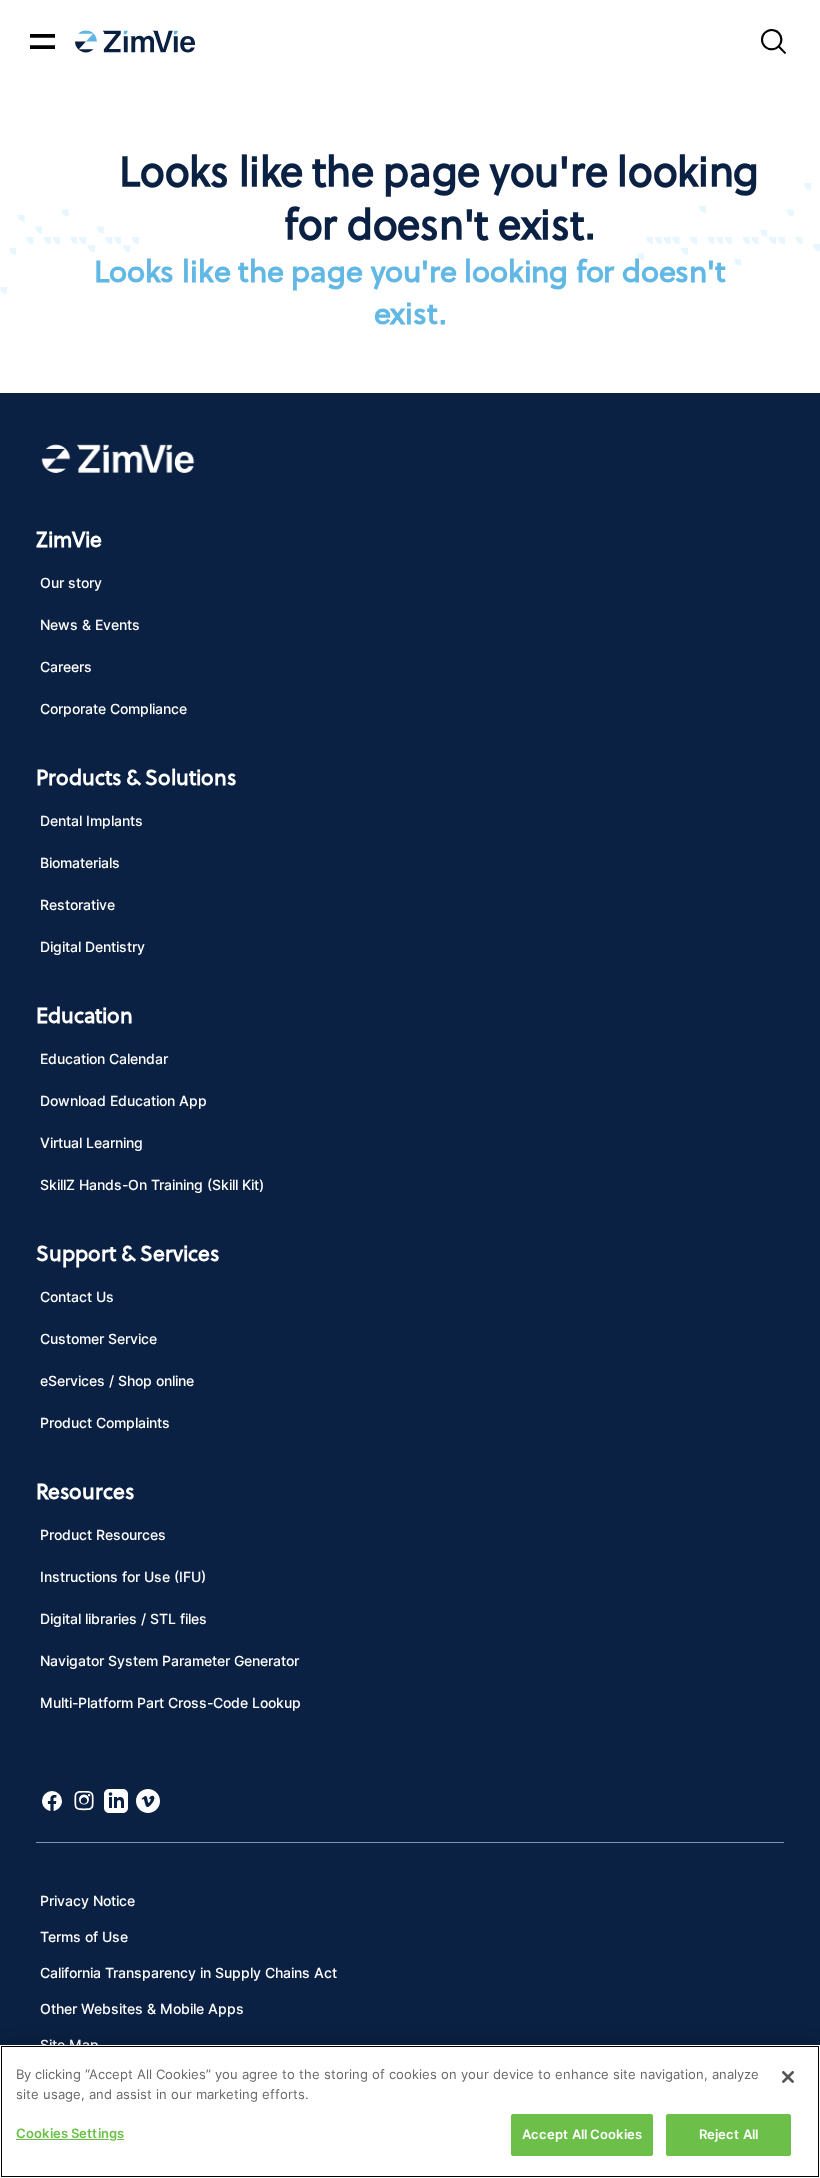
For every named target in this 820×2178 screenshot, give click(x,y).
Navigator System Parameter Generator (169, 1660)
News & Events (90, 624)
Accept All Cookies (582, 2134)
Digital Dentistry (92, 946)
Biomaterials (80, 862)
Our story (71, 582)
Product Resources (103, 1534)
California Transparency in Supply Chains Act (188, 1972)
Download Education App (123, 1100)
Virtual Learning (91, 1142)
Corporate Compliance (113, 708)
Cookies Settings (70, 2133)
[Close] (788, 2077)
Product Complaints (105, 1422)
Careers (66, 666)
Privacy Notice (87, 1900)
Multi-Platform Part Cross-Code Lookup (170, 1702)
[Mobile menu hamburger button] (42, 41)
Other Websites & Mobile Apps (142, 2008)
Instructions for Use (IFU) (123, 1576)
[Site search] (773, 41)
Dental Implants (91, 820)
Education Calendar (104, 1058)
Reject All (728, 2134)
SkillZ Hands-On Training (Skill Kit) (152, 1184)
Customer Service (98, 1338)
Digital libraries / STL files (123, 1618)
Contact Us (77, 1296)
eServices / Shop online (117, 1380)
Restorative (77, 904)
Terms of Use (84, 1936)
